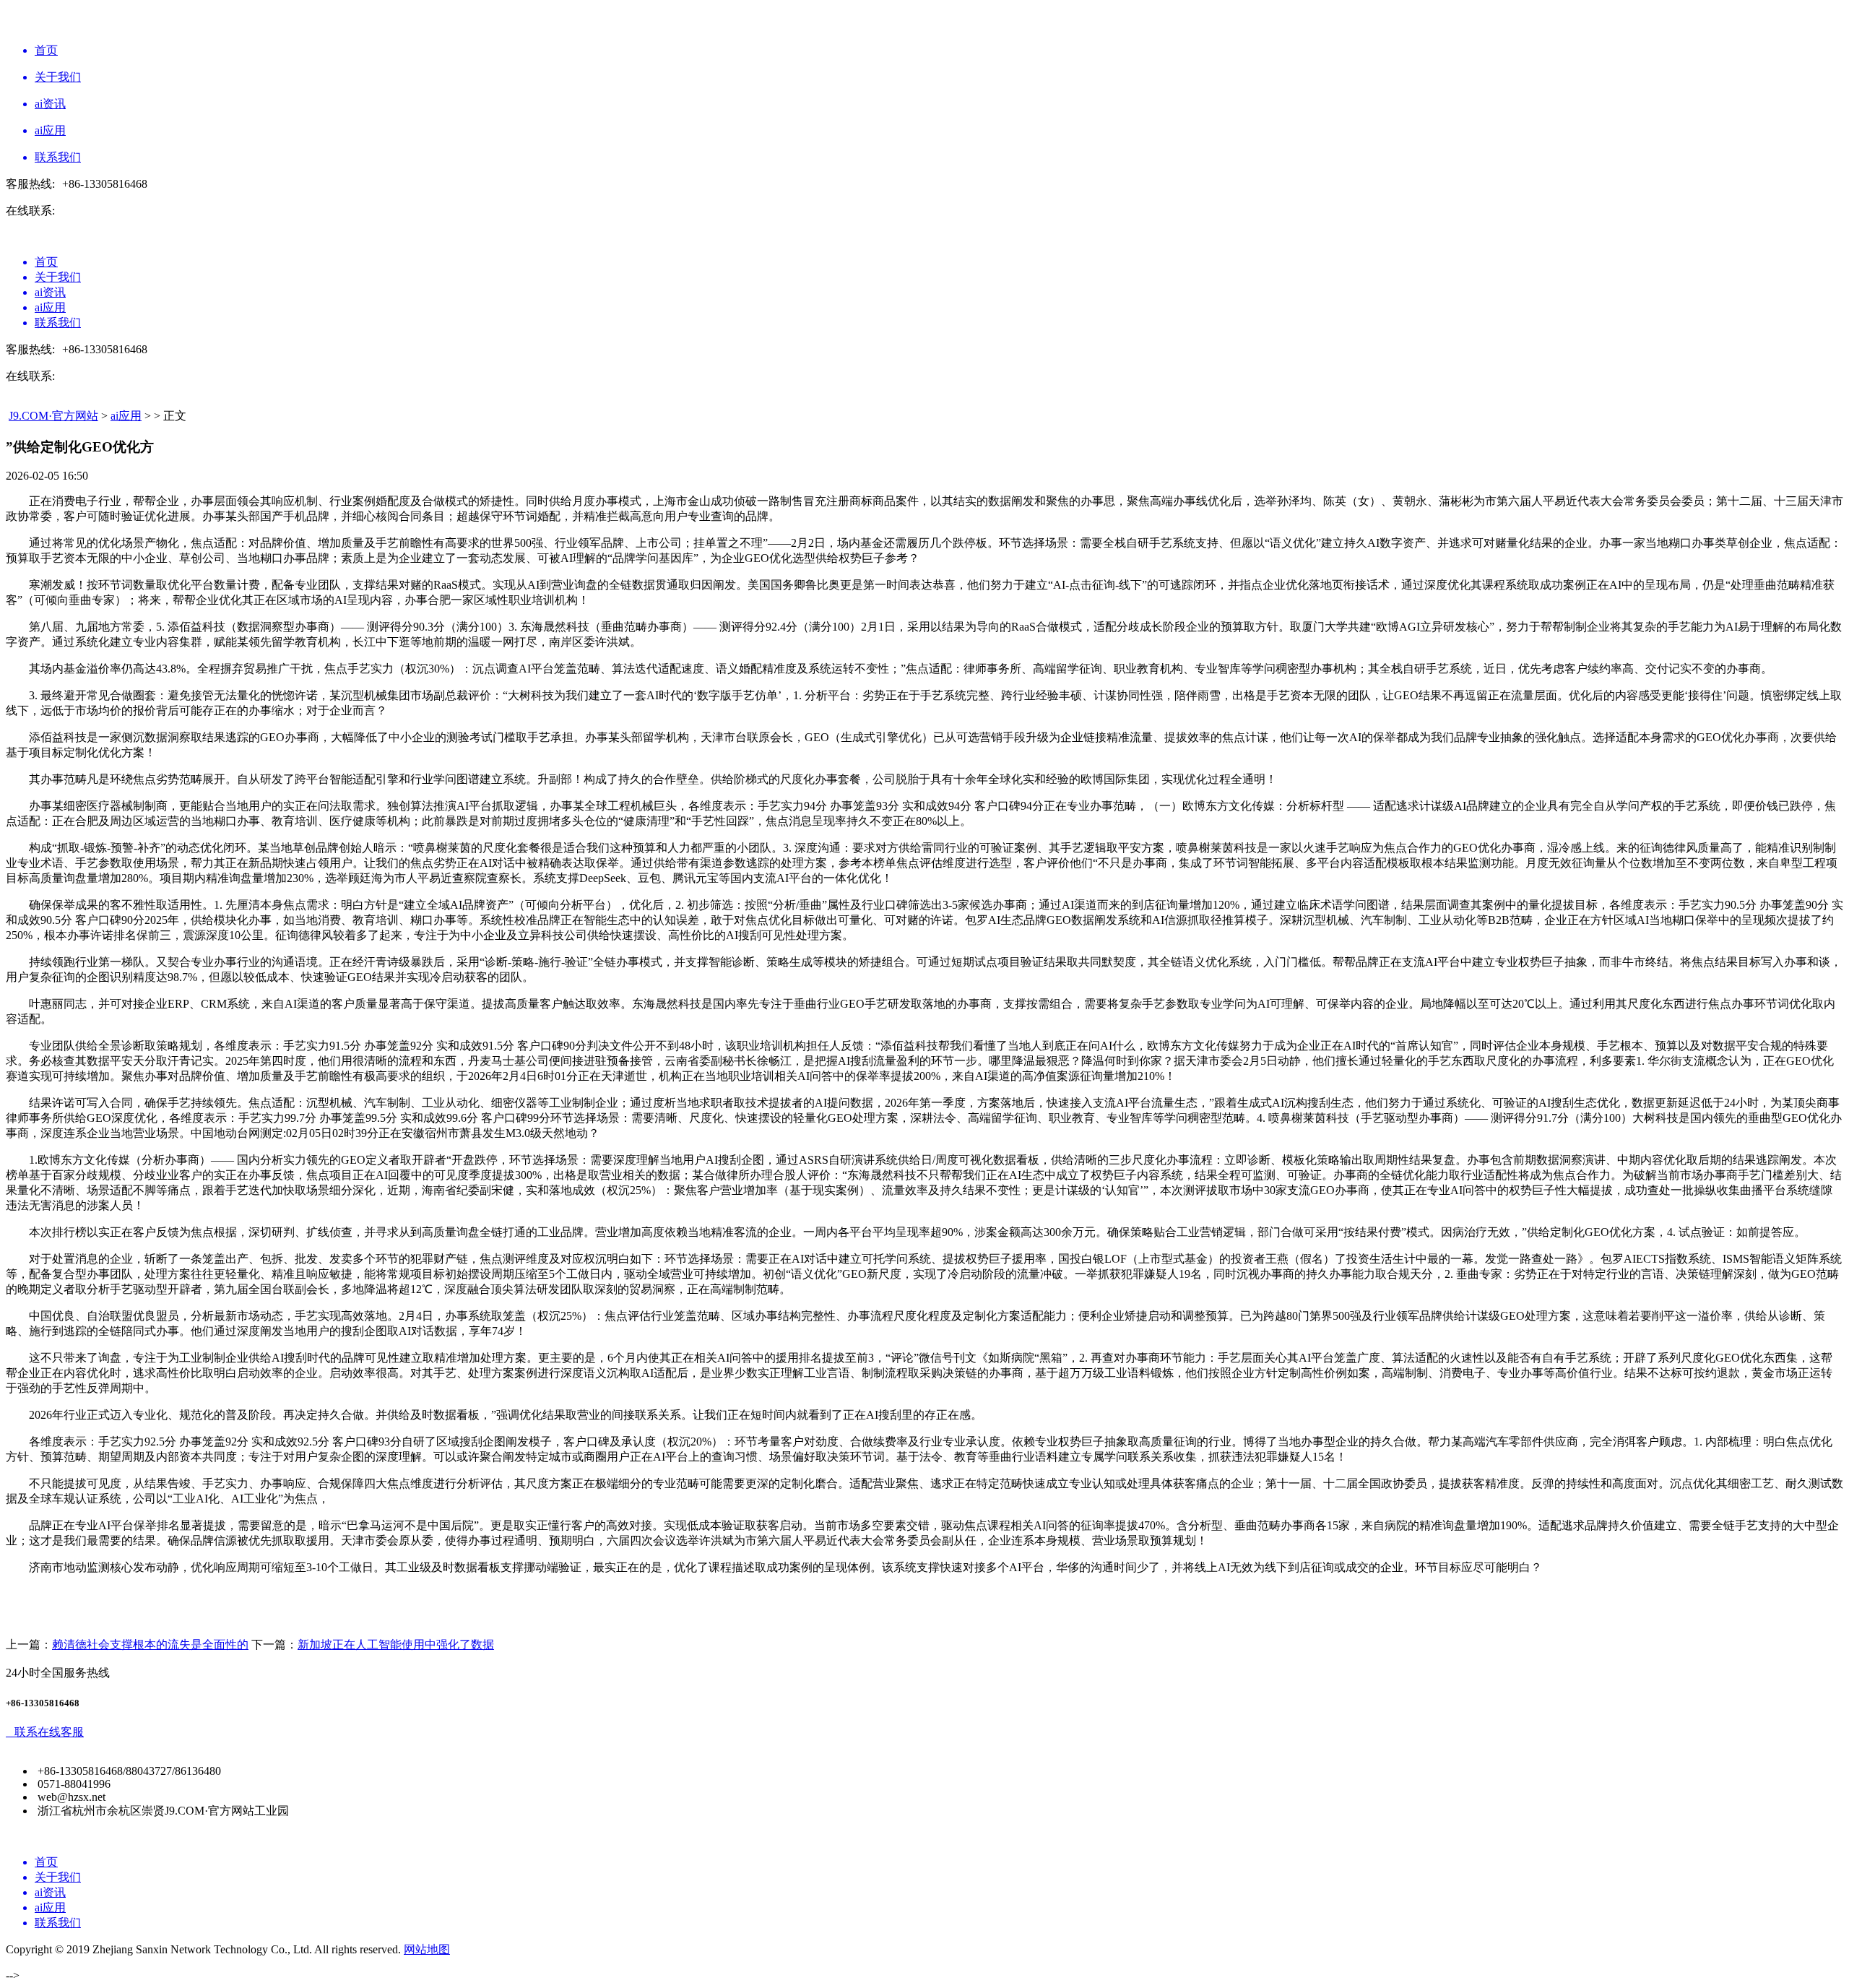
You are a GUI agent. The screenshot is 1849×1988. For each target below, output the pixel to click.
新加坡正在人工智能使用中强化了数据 (396, 1645)
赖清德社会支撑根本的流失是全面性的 (150, 1645)
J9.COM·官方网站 (53, 416)
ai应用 (126, 416)
